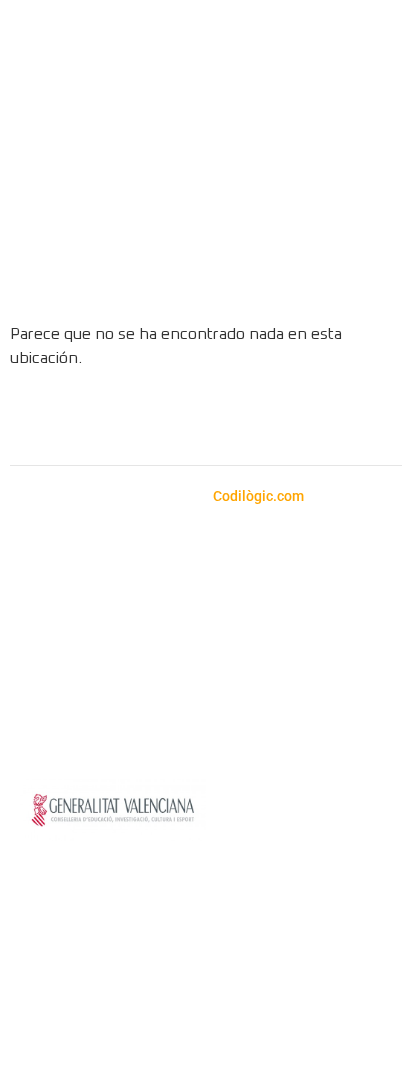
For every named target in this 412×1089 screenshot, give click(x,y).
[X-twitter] (289, 420)
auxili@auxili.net (139, 606)
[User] (364, 274)
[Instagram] (124, 420)
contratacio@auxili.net (211, 650)
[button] (372, 134)
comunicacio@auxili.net (294, 674)
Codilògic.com (260, 496)
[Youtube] (234, 420)
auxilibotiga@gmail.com (167, 582)
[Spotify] (179, 420)
